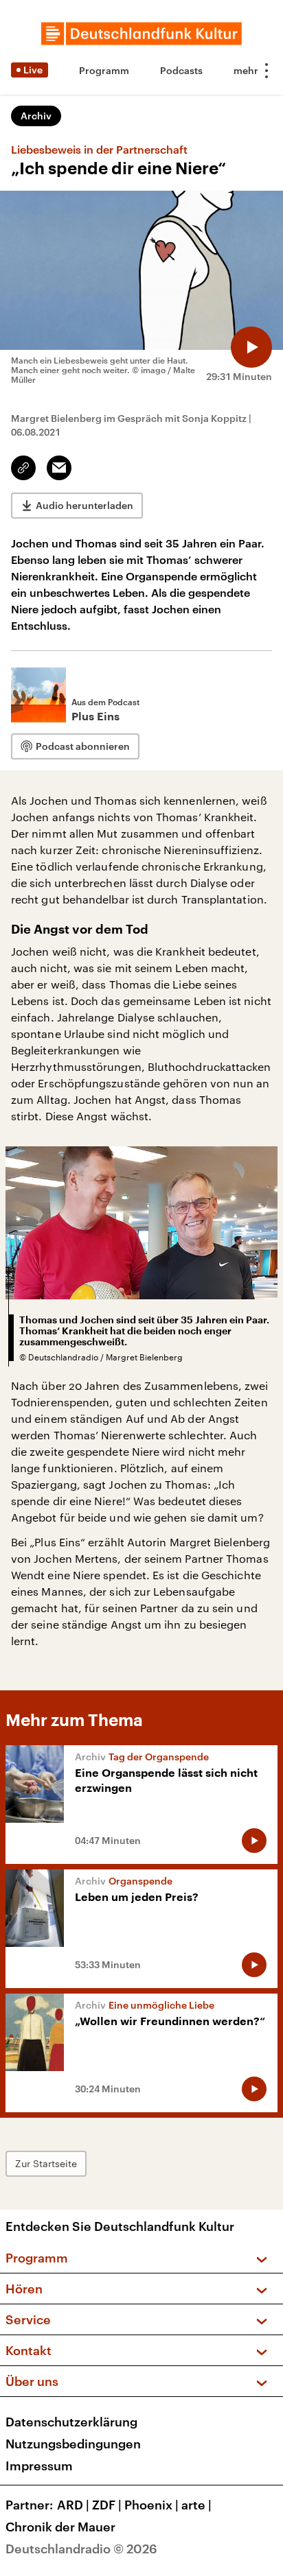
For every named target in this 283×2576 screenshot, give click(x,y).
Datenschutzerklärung (71, 2422)
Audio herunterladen (84, 505)
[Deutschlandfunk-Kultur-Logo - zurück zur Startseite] (141, 34)
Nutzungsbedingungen (73, 2444)
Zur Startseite (46, 2163)
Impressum (39, 2466)
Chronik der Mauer (60, 2527)
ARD (73, 2505)
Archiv (36, 116)
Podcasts (181, 70)
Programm (104, 70)
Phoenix (151, 2505)
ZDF (107, 2505)
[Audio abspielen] (251, 347)
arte (196, 2505)
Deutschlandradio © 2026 (81, 2549)
